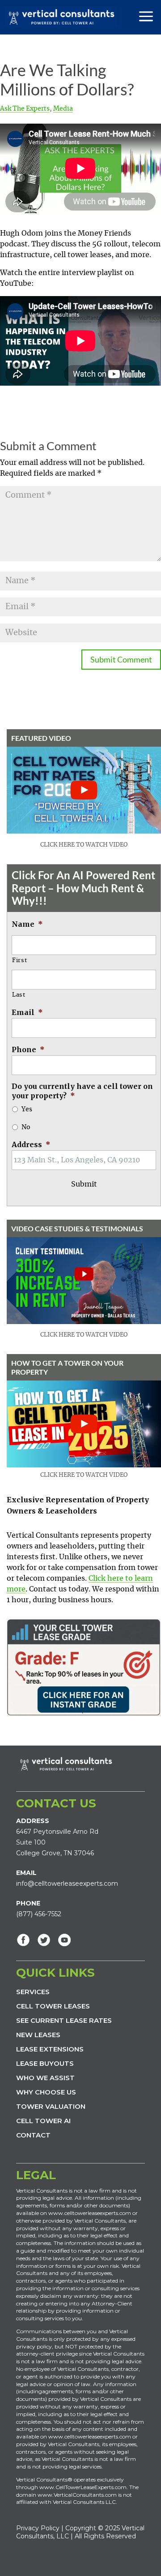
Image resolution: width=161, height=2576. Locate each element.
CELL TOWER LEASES (53, 2006)
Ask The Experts (25, 109)
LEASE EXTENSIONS (50, 2049)
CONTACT (33, 2135)
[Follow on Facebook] (23, 1940)
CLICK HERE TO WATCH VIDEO (84, 845)
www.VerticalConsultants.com (77, 2495)
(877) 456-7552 (39, 1914)
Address (31, 1144)
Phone (28, 1049)
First (19, 961)
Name (27, 924)
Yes (27, 1110)
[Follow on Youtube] (64, 1940)
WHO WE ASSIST (45, 2078)
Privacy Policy (38, 2528)
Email (27, 1012)
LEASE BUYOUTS (45, 2063)
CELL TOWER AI (43, 2121)
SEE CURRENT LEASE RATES (64, 2020)
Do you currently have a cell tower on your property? (82, 1091)
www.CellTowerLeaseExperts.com (83, 2487)
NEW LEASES (38, 2035)
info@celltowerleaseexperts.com (67, 1884)
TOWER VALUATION (51, 2106)
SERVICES (33, 1992)
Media (63, 109)
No (26, 1127)
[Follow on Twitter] (44, 1940)
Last (19, 995)
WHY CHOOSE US (46, 2092)
